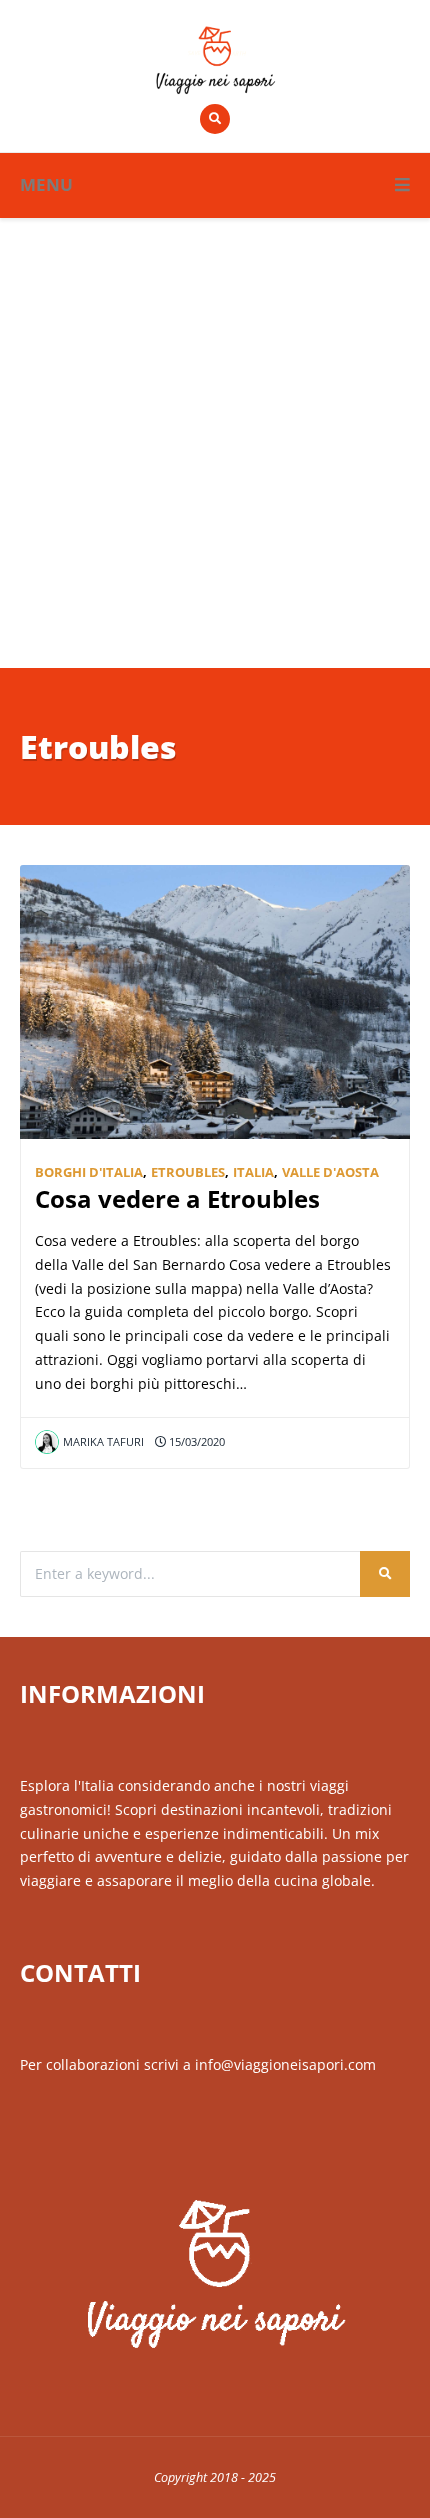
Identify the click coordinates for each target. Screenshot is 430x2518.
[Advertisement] (215, 443)
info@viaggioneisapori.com (285, 2064)
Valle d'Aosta (330, 1172)
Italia (253, 1172)
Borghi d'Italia (89, 1172)
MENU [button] (46, 184)
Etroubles (188, 1172)
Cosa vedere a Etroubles (177, 1199)
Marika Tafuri (103, 1441)
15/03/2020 (195, 1441)
